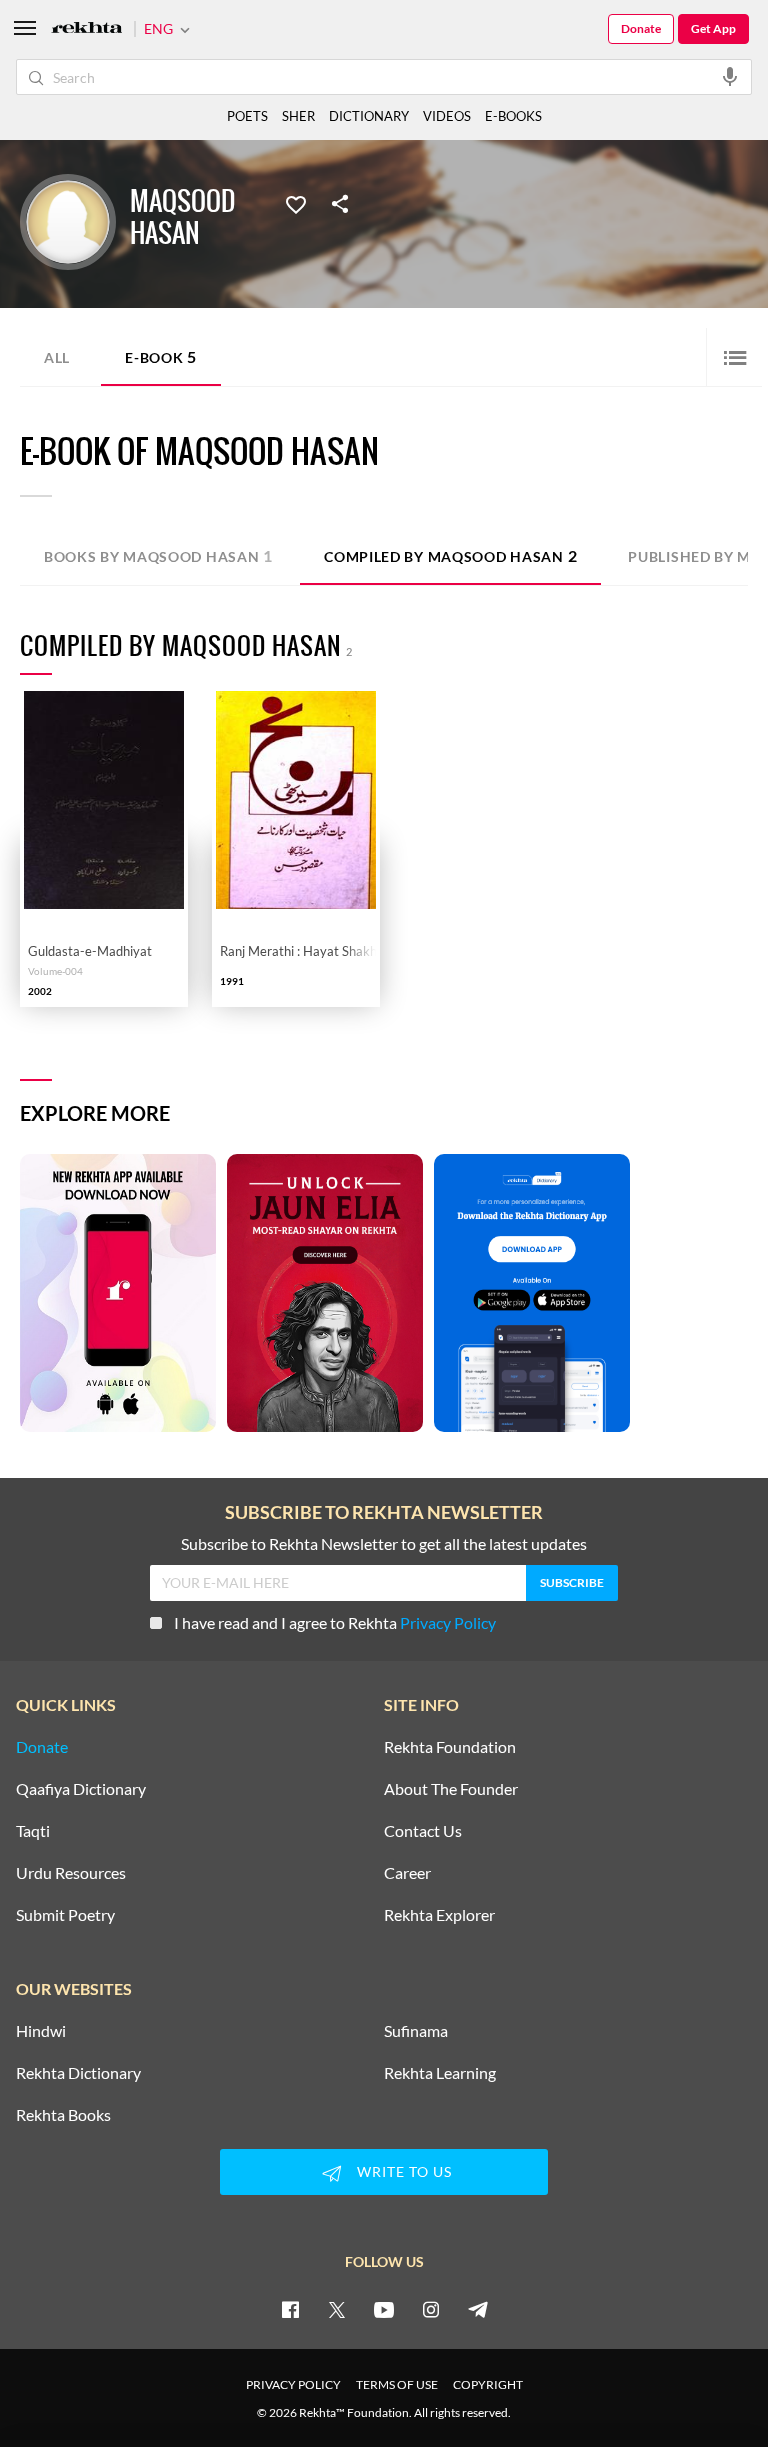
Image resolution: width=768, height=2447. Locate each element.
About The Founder (451, 1789)
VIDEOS (447, 116)
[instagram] (431, 2309)
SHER (298, 116)
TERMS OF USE (397, 2384)
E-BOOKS (513, 116)
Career (407, 1873)
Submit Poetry (65, 1915)
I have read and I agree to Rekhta (335, 1622)
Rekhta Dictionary (78, 2073)
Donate (641, 28)
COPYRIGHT (488, 2384)
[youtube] (384, 2309)
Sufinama (416, 2031)
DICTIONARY (369, 116)
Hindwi (41, 2031)
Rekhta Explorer (439, 1915)
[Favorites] (296, 203)
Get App (713, 28)
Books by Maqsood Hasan (158, 555)
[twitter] (337, 2309)
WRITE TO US (404, 2171)
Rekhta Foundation (450, 1747)
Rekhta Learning (440, 2073)
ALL (57, 357)
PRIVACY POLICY (293, 2384)
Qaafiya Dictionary (81, 1789)
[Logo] (87, 29)
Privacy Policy (448, 1622)
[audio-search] (730, 76)
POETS (247, 116)
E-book (161, 356)
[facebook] (290, 2309)
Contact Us (423, 1831)
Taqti (33, 1831)
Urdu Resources (71, 1873)
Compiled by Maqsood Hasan (450, 555)
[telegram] (478, 2309)
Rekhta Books (63, 2115)
